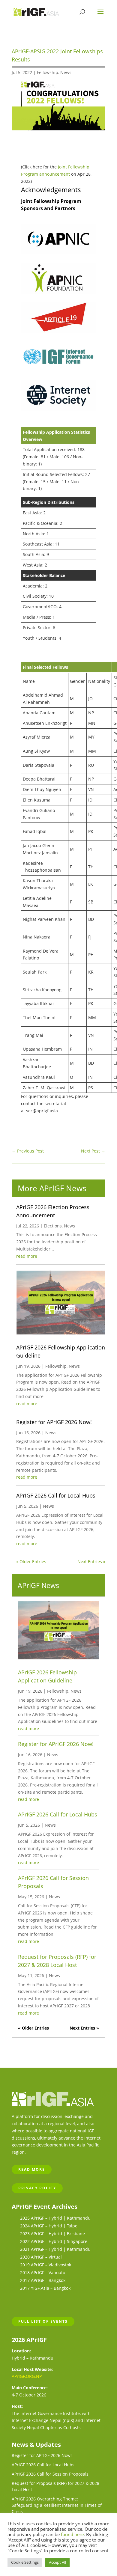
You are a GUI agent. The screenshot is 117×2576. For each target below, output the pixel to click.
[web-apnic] (58, 253)
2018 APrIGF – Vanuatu (43, 2273)
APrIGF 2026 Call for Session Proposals (50, 2474)
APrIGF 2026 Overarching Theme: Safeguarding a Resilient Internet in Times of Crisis (57, 2505)
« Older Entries (31, 1562)
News (66, 72)
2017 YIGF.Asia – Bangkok (45, 2288)
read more (27, 1256)
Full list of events (43, 2321)
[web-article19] (58, 331)
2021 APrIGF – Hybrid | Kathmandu (55, 2249)
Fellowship (48, 72)
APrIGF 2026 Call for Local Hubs (56, 1495)
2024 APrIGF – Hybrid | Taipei (49, 2226)
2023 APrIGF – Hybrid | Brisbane (52, 2234)
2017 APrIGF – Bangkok (43, 2280)
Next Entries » (91, 1562)
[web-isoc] (58, 409)
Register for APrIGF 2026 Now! (54, 1422)
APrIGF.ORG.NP (27, 2376)
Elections (53, 1226)
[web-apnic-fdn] (58, 292)
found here (72, 2534)
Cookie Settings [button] (25, 2562)
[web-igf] (58, 370)
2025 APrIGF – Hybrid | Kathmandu (55, 2218)
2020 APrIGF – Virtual (41, 2257)
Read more (32, 2169)
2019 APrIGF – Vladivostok (46, 2265)
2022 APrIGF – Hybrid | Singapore (54, 2241)
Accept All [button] (57, 2562)
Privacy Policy (37, 2188)
